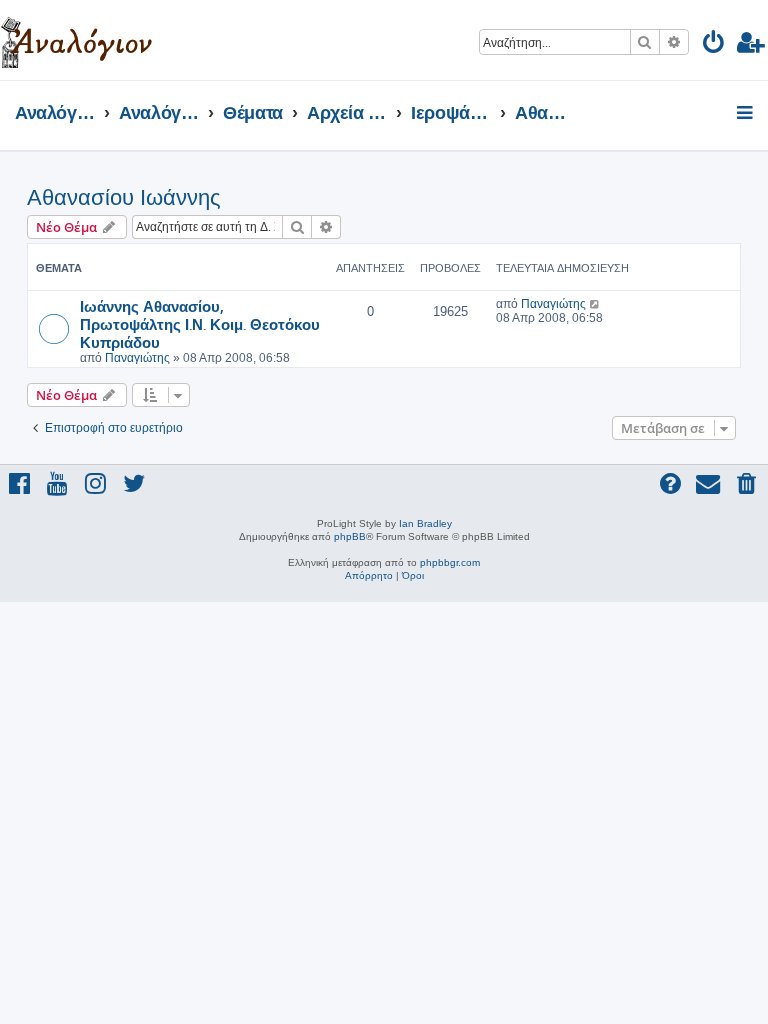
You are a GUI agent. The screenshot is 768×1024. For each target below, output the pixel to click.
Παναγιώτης (137, 358)
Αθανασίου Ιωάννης (124, 197)
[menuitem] (714, 45)
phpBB (350, 536)
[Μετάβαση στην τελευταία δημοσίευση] (595, 304)
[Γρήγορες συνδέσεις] (746, 114)
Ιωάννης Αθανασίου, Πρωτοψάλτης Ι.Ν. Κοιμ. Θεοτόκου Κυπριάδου (200, 324)
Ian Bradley (425, 523)
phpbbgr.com (450, 562)
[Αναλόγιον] (76, 40)
